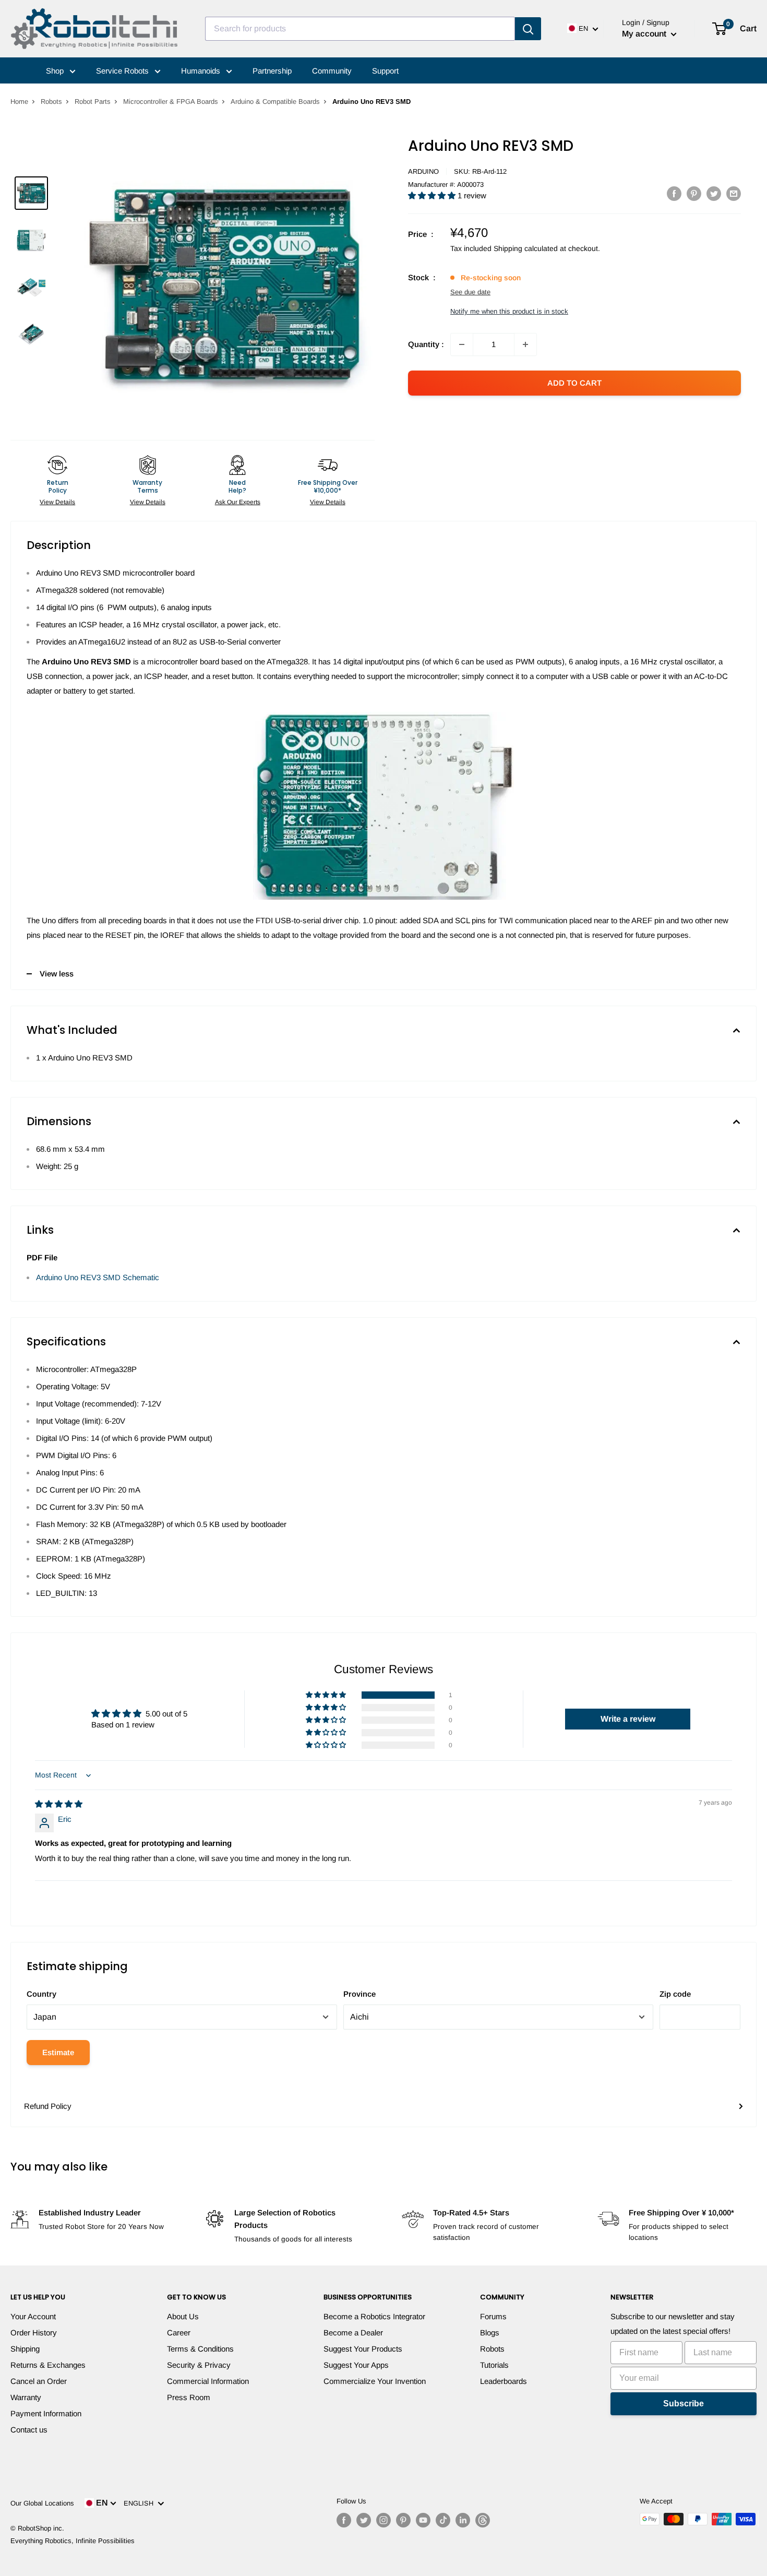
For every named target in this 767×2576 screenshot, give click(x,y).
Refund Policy (48, 2106)
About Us (183, 2316)
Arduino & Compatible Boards (275, 102)
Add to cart (574, 383)
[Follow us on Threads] (483, 2520)
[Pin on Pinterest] (694, 193)
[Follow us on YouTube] (423, 2520)
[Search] (528, 29)
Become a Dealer (353, 2333)
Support (385, 71)
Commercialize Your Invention (375, 2381)
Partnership (272, 71)
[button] (433, 195)
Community (332, 71)
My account (645, 34)
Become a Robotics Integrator (374, 2316)
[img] (59, 1804)
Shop (56, 71)
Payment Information (46, 2413)
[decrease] (462, 344)
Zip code (675, 1994)
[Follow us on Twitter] (364, 2520)
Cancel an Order (39, 2381)
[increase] (525, 344)
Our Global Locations (42, 2503)
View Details (57, 502)
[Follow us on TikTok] (443, 2520)
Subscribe (684, 2404)
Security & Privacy (199, 2365)
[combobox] (360, 29)
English (141, 2503)
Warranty (26, 2397)
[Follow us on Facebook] (344, 2520)
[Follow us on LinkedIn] (463, 2520)
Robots (51, 102)
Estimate (58, 2052)
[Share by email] (734, 193)
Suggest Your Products (363, 2349)
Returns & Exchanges (48, 2365)
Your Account (33, 2316)
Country (41, 1994)
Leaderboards (504, 2381)
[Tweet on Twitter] (714, 193)
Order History (34, 2333)
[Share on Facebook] (674, 193)
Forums (493, 2316)
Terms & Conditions (200, 2349)
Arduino (423, 171)
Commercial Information (208, 2381)
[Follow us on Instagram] (383, 2520)
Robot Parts (93, 102)
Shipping (25, 2349)
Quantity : (426, 344)
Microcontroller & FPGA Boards (171, 102)
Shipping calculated (526, 248)
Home (19, 102)
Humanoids (202, 71)
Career (179, 2333)
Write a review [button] (628, 1719)
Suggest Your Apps (356, 2365)
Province (359, 1994)
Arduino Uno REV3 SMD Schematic (98, 1277)
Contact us (29, 2430)
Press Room (189, 2397)
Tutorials (494, 2365)
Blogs (490, 2333)
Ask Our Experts (238, 502)
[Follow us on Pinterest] (403, 2520)
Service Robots (123, 71)
